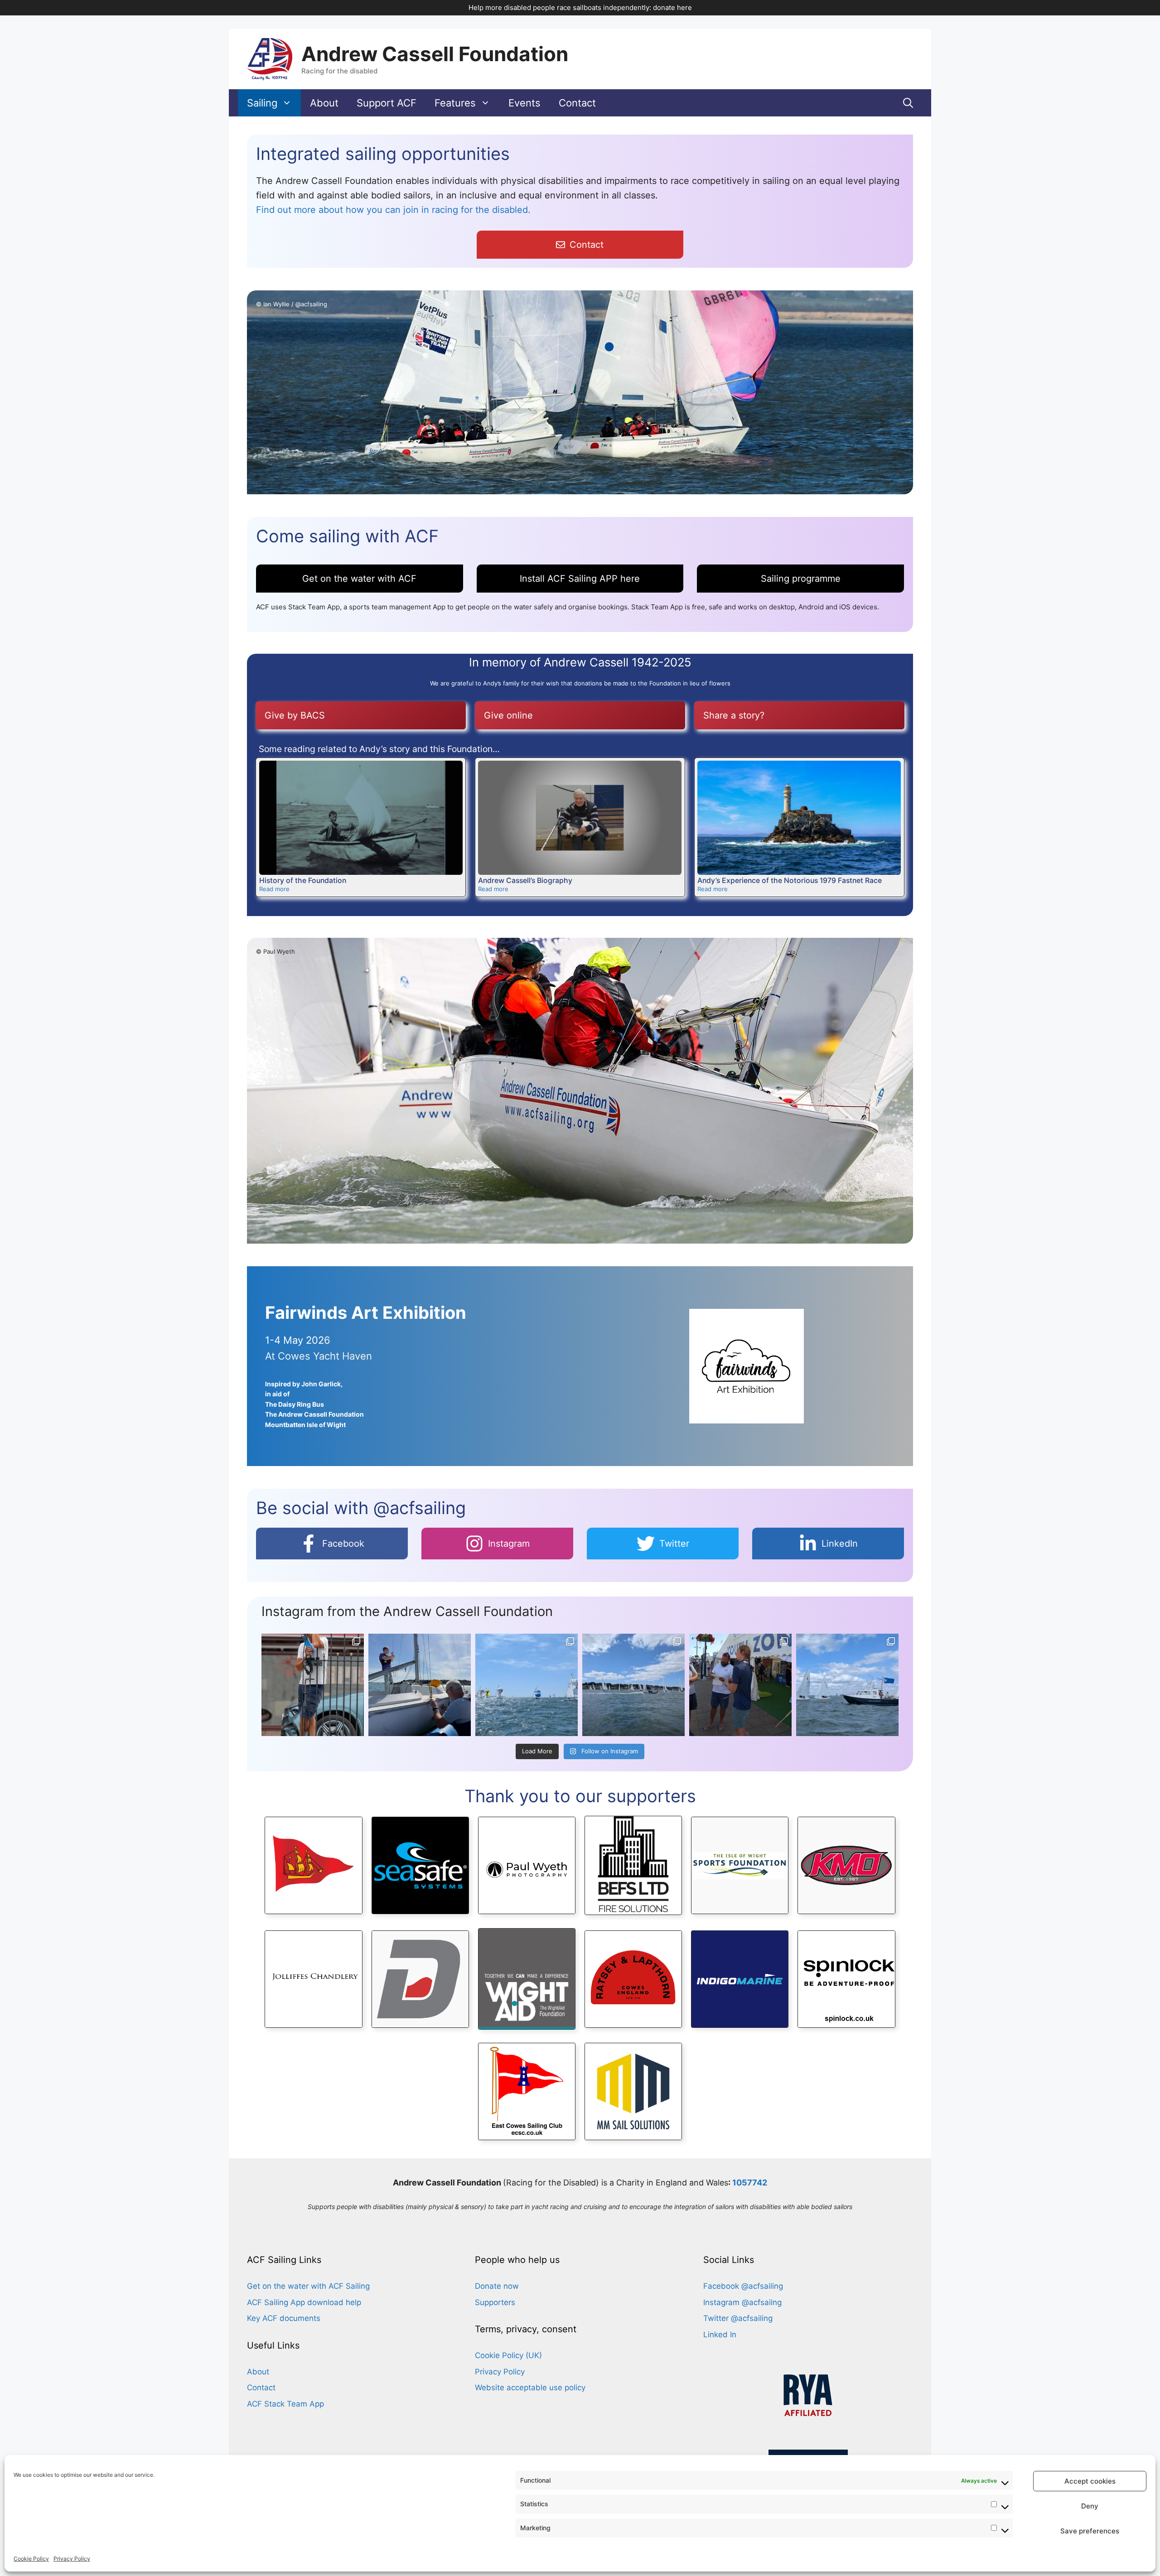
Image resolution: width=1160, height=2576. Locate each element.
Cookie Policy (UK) (508, 2355)
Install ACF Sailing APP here (580, 579)
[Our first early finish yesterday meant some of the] (740, 1685)
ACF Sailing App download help (304, 2302)
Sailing (262, 103)
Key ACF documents (284, 2318)
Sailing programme (801, 579)
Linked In (720, 2335)
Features (455, 103)
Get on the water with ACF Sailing (308, 2286)
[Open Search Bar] (908, 103)
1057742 (750, 2183)
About (324, 103)
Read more (274, 889)
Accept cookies (1090, 2481)
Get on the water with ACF (359, 579)
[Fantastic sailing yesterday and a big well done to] (847, 1685)
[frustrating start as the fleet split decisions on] (633, 1685)
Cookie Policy (31, 2559)
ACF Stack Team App (285, 2404)
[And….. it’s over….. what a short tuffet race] (527, 1685)
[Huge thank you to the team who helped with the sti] (420, 1685)
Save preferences (1090, 2531)
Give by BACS (295, 715)
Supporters (495, 2302)
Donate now (497, 2286)
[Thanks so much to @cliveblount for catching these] (313, 1685)
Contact (577, 103)
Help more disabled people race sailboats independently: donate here (580, 7)
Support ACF (387, 103)
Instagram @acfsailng (742, 2302)
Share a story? (734, 715)
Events (524, 103)
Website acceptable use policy (530, 2388)
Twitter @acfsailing (738, 2318)
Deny (1090, 2506)
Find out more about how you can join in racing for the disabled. (393, 210)
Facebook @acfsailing (743, 2286)
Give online (508, 715)
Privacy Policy (72, 2559)
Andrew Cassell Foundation (435, 54)
